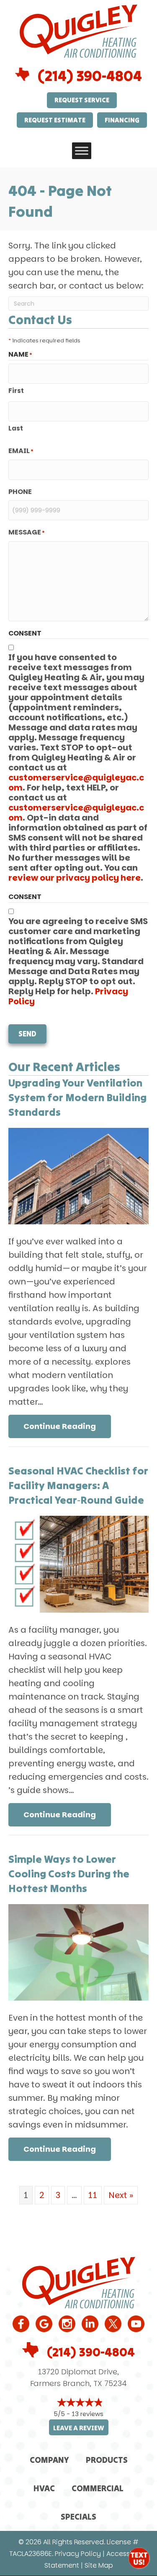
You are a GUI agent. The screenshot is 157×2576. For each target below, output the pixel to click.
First (16, 391)
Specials (78, 2516)
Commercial (98, 2488)
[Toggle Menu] (82, 151)
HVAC (44, 2488)
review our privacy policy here (75, 878)
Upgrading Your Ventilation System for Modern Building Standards (77, 1097)
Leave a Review (79, 2428)
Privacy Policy (78, 2554)
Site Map (99, 2565)
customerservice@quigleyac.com (76, 783)
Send (27, 1034)
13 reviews (88, 2414)
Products (107, 2460)
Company (49, 2460)
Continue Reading (67, 1426)
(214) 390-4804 (90, 76)
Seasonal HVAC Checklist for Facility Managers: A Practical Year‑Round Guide (78, 1485)
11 (93, 2195)
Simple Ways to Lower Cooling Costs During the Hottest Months (69, 1874)
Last (16, 428)
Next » (121, 2195)
